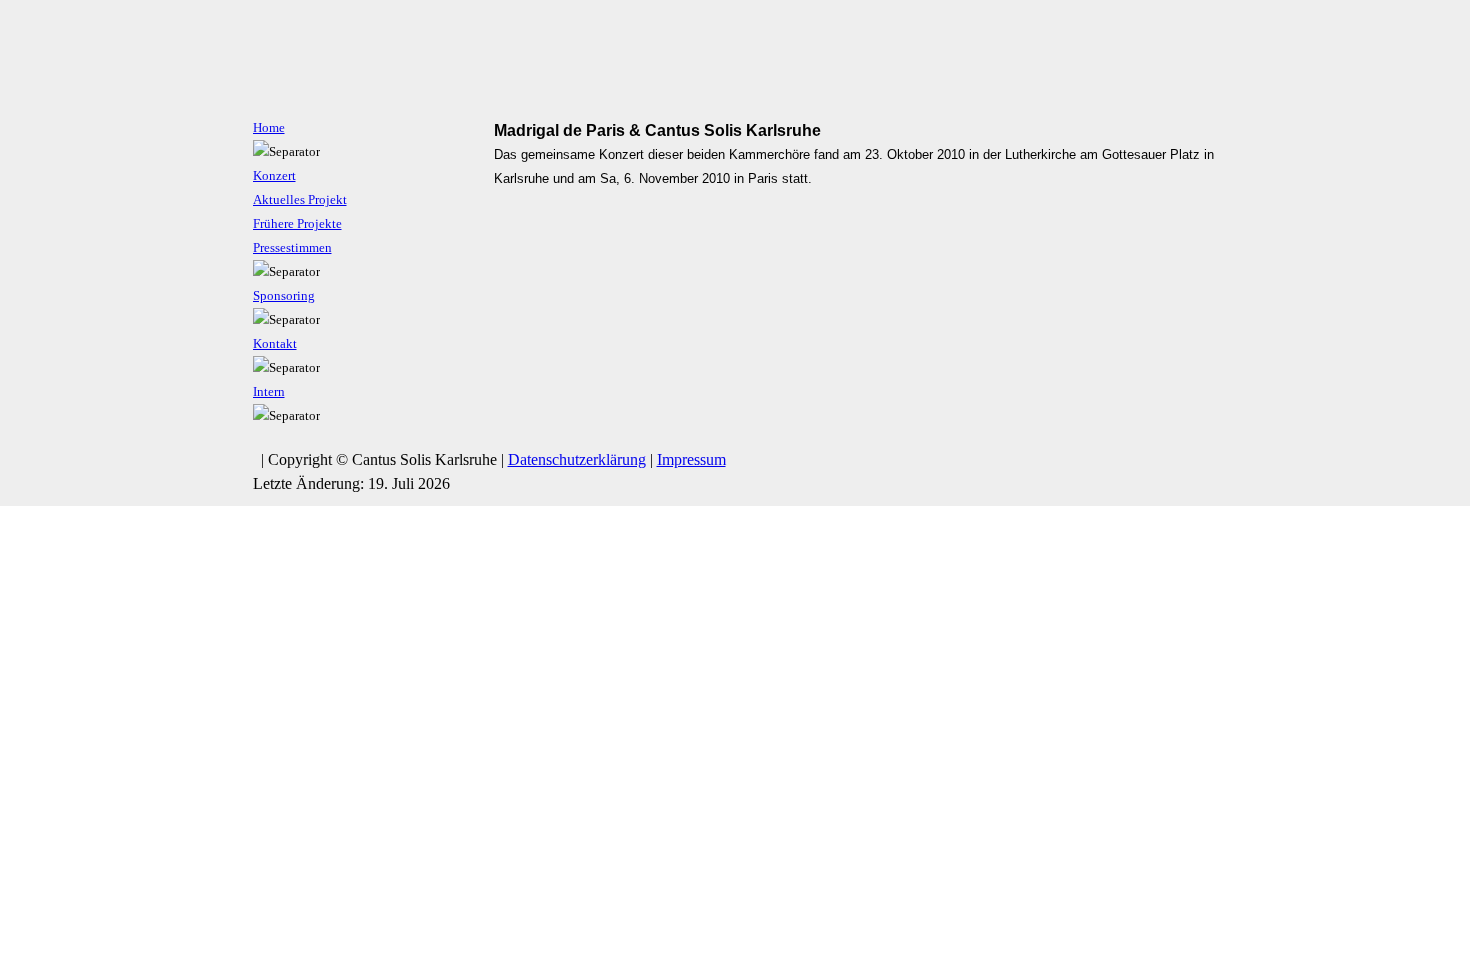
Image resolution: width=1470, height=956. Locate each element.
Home (269, 128)
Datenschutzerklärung (577, 459)
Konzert (274, 176)
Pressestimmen (292, 248)
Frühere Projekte (297, 224)
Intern (269, 392)
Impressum (691, 459)
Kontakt (275, 344)
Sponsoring (284, 296)
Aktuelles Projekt (300, 200)
